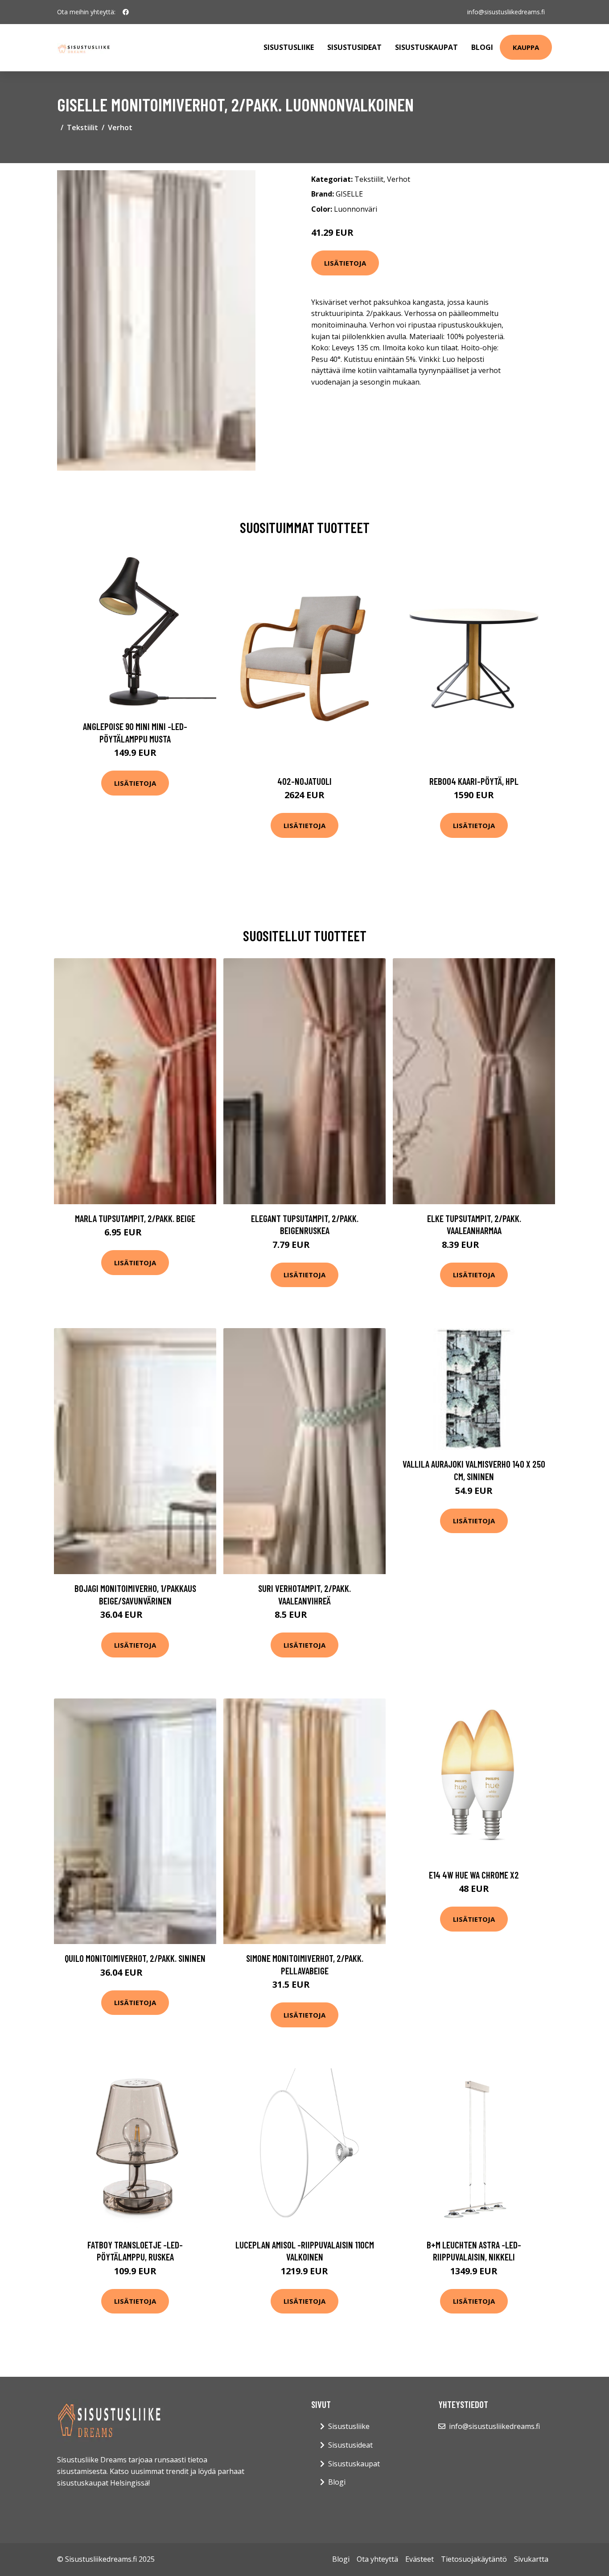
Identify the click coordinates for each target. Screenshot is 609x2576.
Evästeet (420, 2559)
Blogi (482, 47)
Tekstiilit (82, 127)
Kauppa (526, 47)
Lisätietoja (345, 263)
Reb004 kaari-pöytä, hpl (474, 781)
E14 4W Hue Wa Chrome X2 (474, 1875)
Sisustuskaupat (426, 47)
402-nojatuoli (304, 781)
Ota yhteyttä (377, 2559)
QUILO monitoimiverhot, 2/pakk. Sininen (135, 1958)
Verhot (120, 127)
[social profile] (126, 12)
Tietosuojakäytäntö (474, 2559)
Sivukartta (531, 2559)
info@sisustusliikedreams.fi (506, 12)
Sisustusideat (354, 47)
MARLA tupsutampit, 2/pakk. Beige (135, 1218)
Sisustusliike (289, 47)
